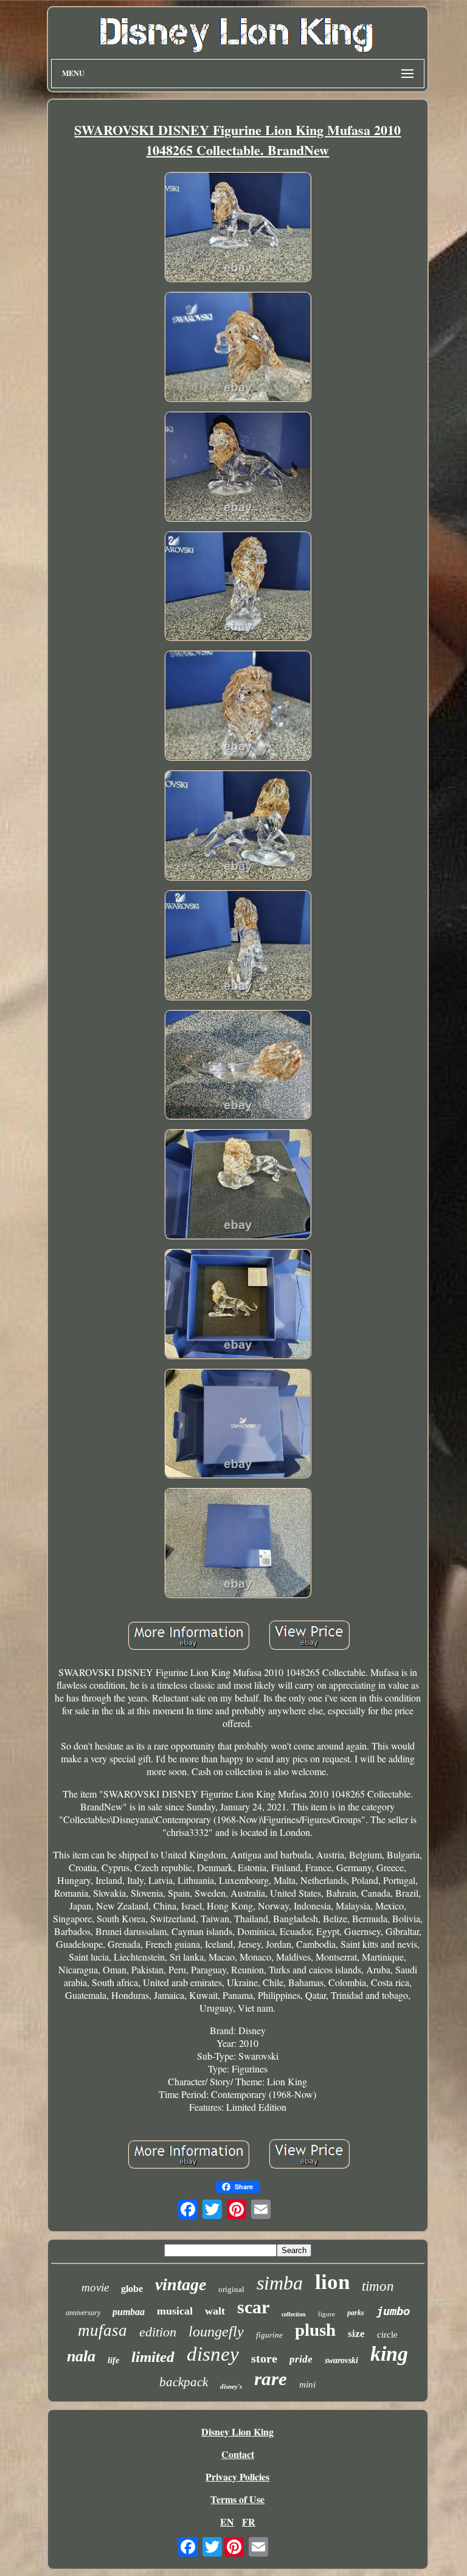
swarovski (341, 2360)
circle (387, 2335)
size (356, 2334)
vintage (181, 2284)
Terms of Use (237, 2499)
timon (378, 2286)
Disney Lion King (237, 2432)
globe (132, 2289)
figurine (269, 2335)
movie (95, 2287)
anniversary (83, 2313)
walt (215, 2311)
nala (81, 2356)
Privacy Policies (237, 2477)
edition (158, 2332)
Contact (238, 2454)
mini (307, 2384)
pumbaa (129, 2312)
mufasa (102, 2330)
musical (175, 2311)
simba (280, 2283)
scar (253, 2307)
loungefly (216, 2332)
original (231, 2289)
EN (227, 2522)
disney (213, 2354)
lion (332, 2282)
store (264, 2358)
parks (356, 2313)
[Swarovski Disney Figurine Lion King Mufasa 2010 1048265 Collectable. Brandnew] (238, 228)
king (389, 2354)
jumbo (393, 2311)
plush (315, 2330)
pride (301, 2359)
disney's (231, 2386)
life (113, 2360)
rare (271, 2379)
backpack (184, 2382)
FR (249, 2522)
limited (153, 2357)
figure (327, 2314)
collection (294, 2314)
